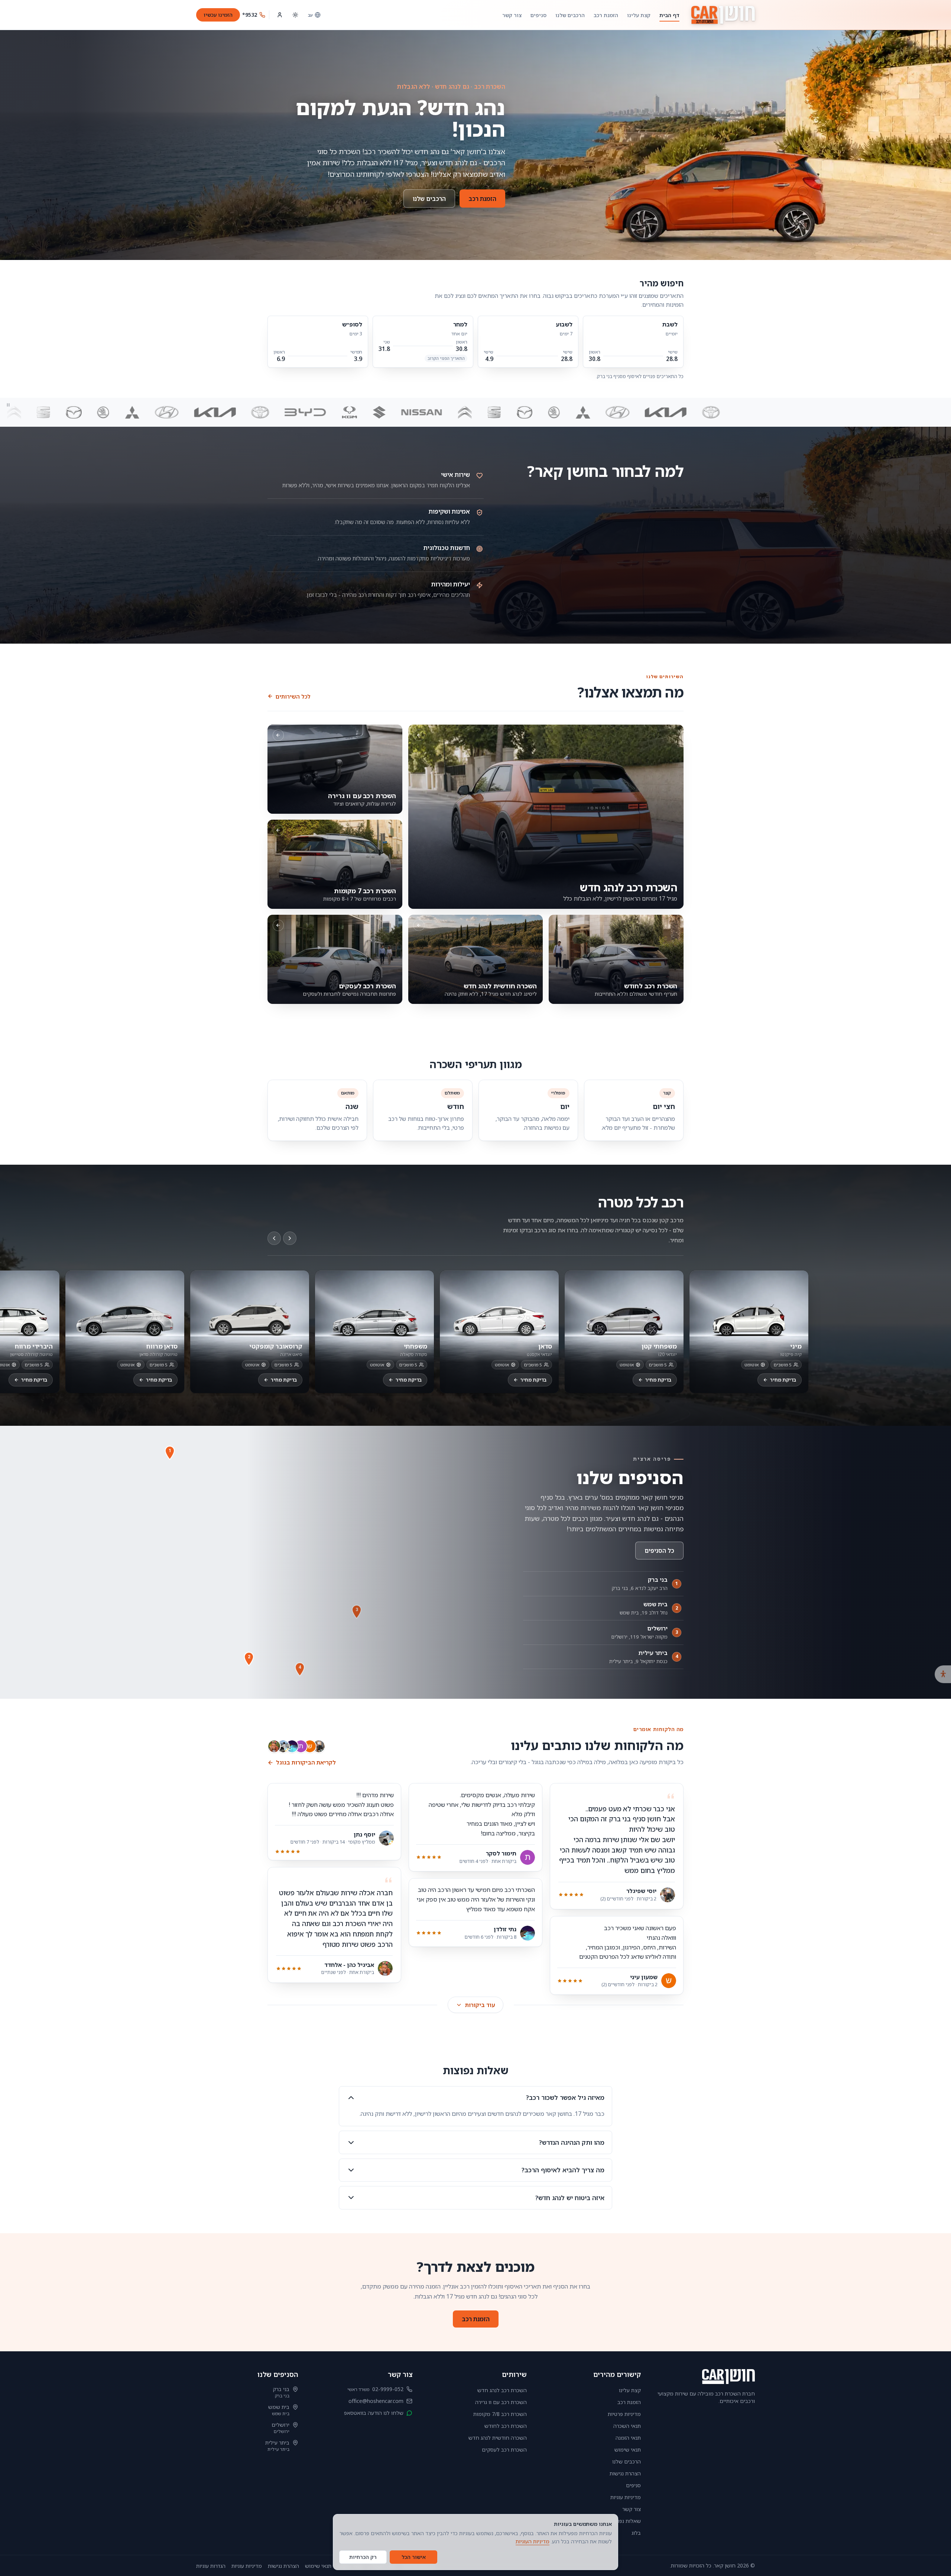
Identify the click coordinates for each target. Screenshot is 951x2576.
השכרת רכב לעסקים (504, 2450)
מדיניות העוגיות (533, 2541)
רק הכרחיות (363, 2557)
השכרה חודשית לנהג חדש (498, 2438)
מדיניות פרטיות (624, 2414)
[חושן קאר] (723, 15)
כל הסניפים (659, 1551)
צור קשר (512, 15)
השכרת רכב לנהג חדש (502, 2390)
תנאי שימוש (628, 2450)
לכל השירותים (293, 696)
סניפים (538, 15)
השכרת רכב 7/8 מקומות (500, 2414)
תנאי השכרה (627, 2426)
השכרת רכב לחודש (506, 2426)
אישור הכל (414, 2557)
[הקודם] (274, 1238)
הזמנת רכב (606, 15)
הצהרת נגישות (625, 2473)
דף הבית (669, 15)
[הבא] (290, 1238)
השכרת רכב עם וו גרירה (501, 2402)
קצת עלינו (639, 15)
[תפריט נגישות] (943, 1674)
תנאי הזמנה (628, 2438)
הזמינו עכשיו (218, 15)
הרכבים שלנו (570, 15)
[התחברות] (280, 15)
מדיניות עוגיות (626, 2497)
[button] (170, 1453)
